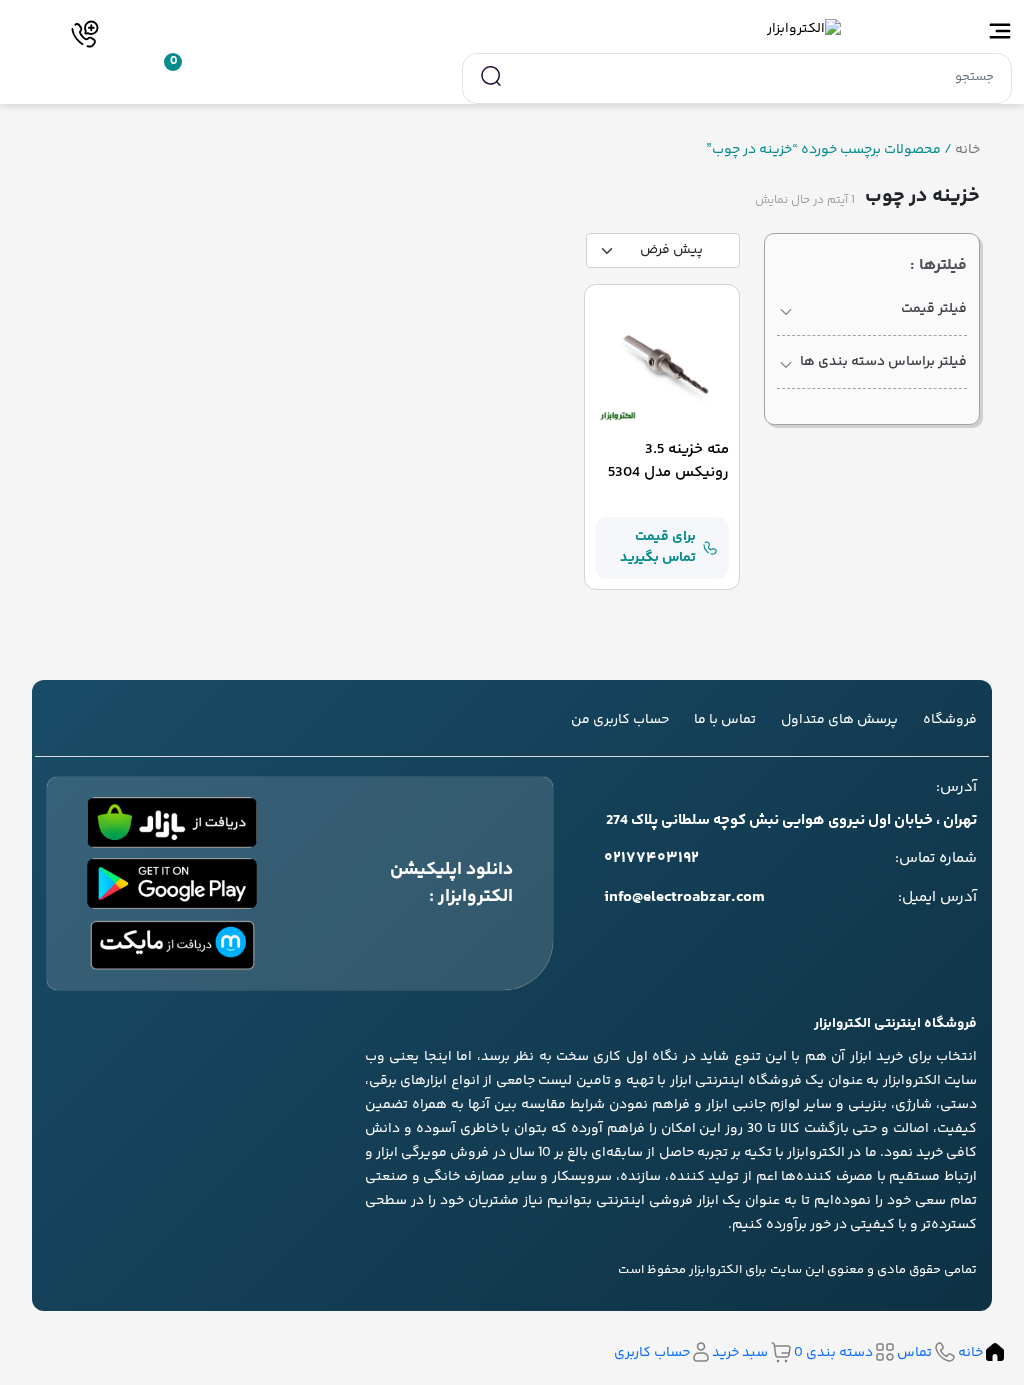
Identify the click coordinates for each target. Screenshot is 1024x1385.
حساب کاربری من (620, 720)
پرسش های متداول (839, 720)
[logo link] (512, 29)
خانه (967, 150)
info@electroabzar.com (684, 898)
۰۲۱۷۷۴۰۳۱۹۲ (651, 859)
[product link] (662, 362)
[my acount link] (114, 75)
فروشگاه (950, 720)
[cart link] (158, 75)
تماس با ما (725, 720)
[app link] (172, 822)
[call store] (85, 34)
